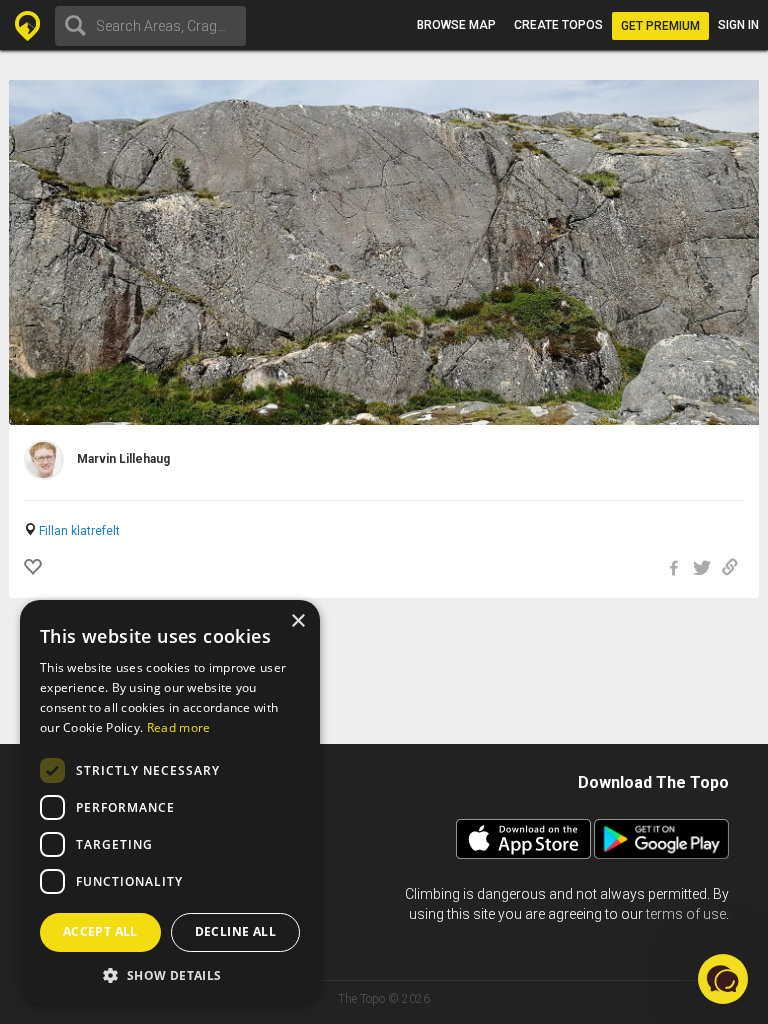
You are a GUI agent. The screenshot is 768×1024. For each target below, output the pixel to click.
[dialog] (170, 802)
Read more (179, 727)
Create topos (558, 25)
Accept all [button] (100, 931)
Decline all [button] (235, 931)
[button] (170, 974)
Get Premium (660, 26)
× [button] (297, 621)
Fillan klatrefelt (79, 531)
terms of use (686, 914)
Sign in (738, 25)
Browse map (456, 25)
